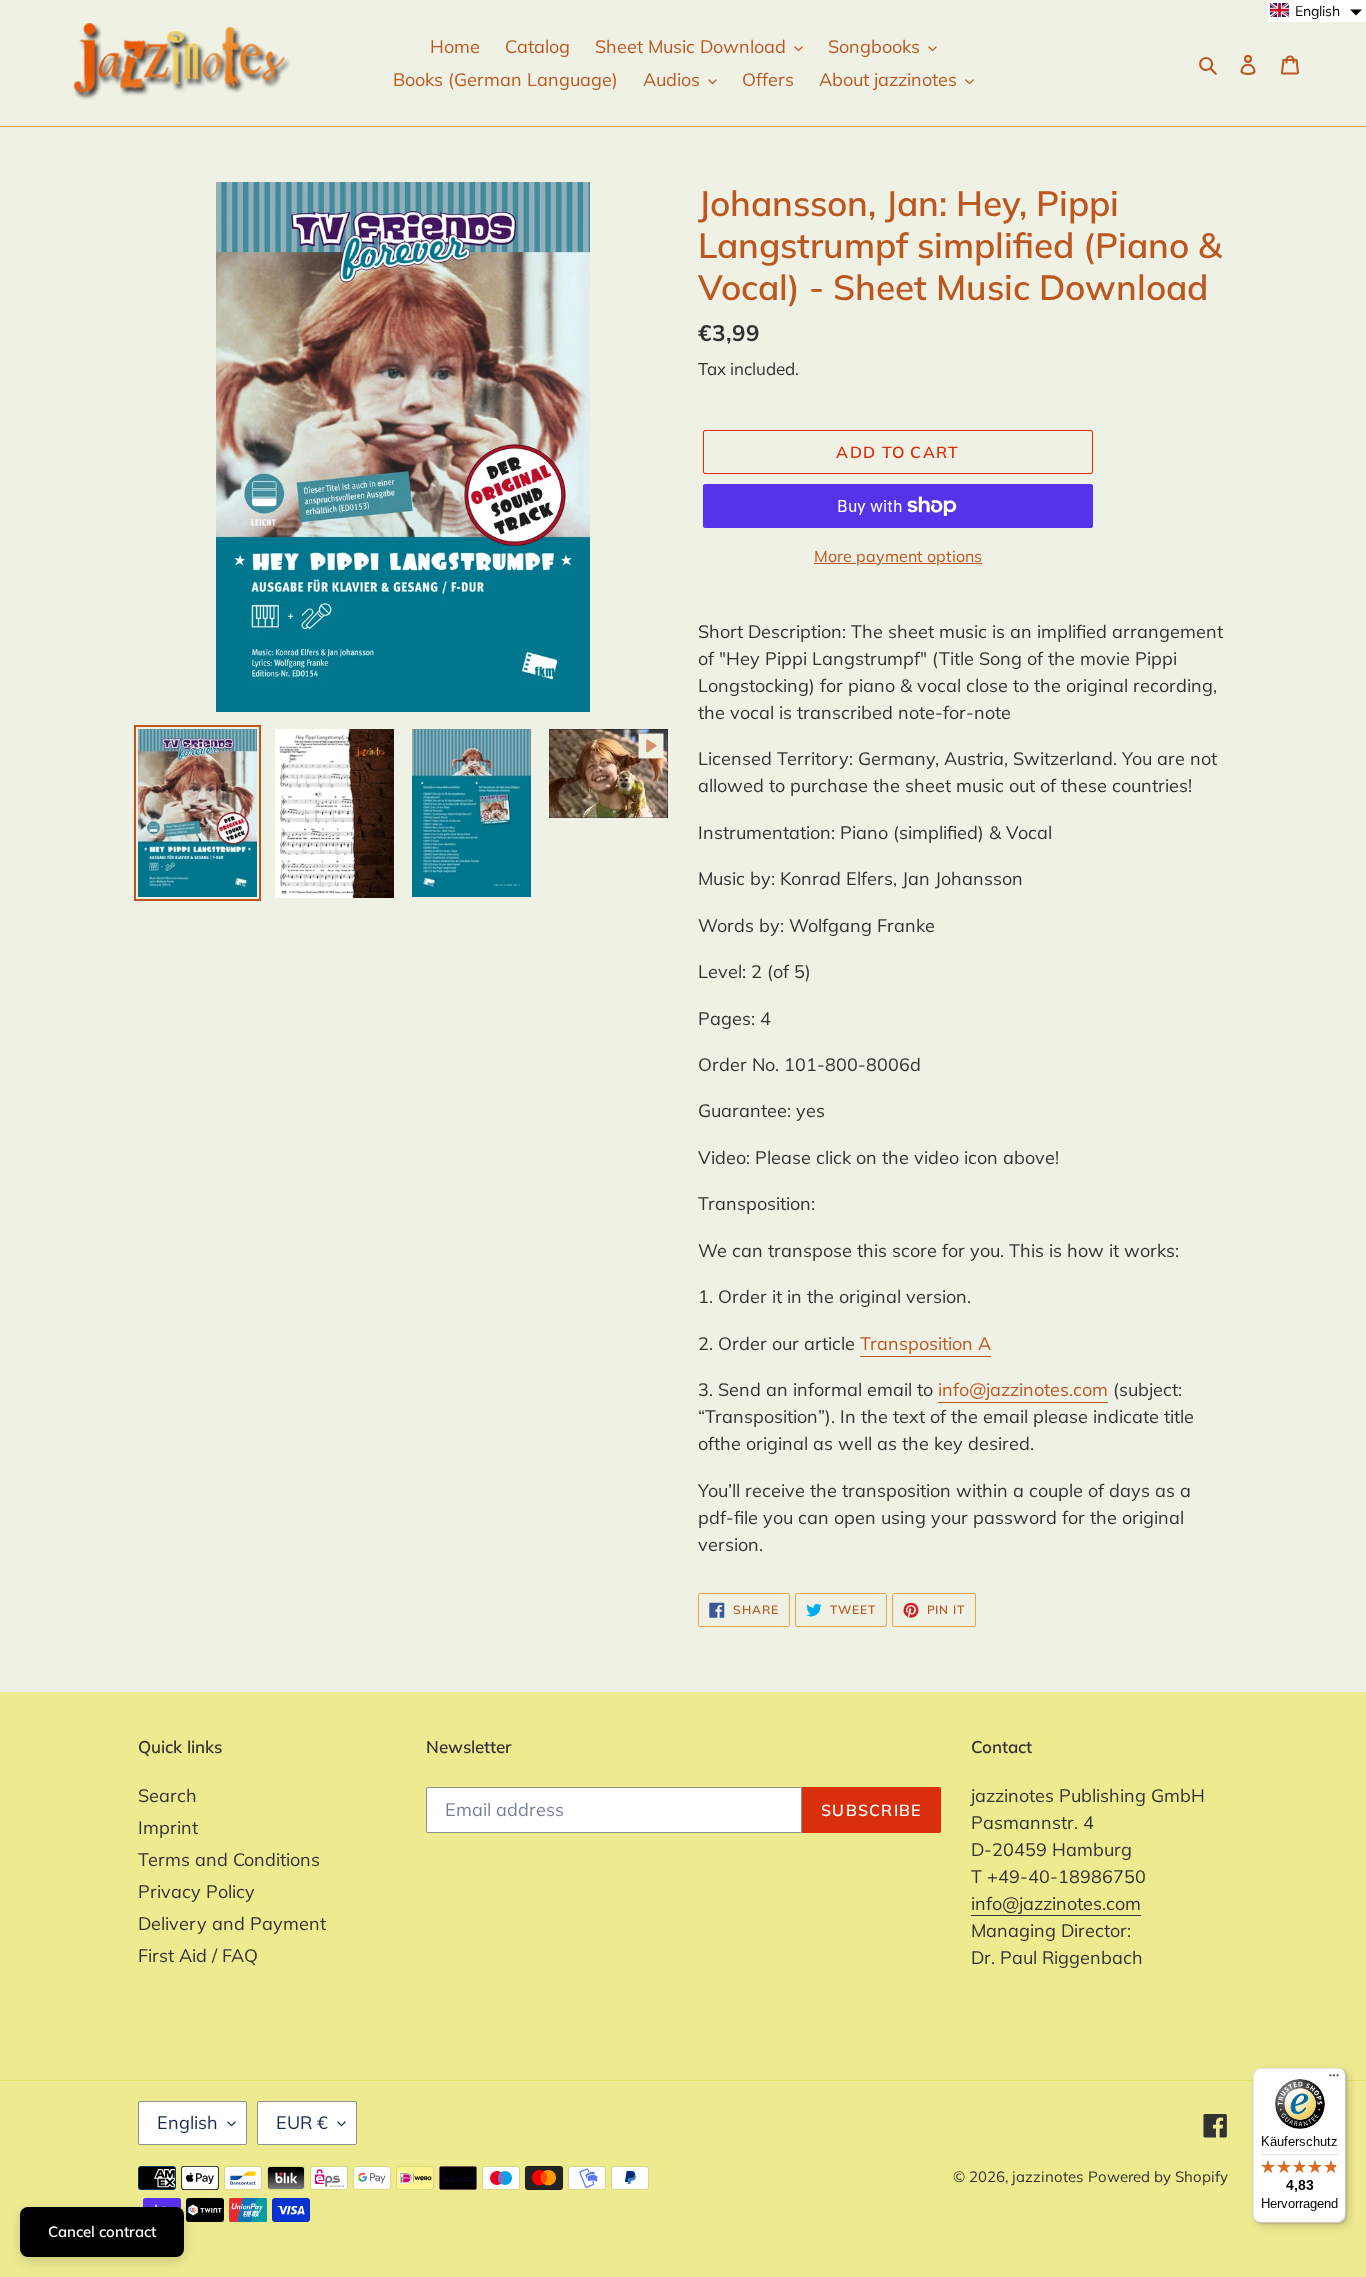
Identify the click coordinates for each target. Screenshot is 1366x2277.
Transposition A (925, 1343)
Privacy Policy (196, 1891)
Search (167, 1795)
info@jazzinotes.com (1023, 1389)
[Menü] (1334, 2080)
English (187, 2122)
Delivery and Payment (232, 1923)
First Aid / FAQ (198, 1955)
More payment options (898, 556)
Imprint (168, 1827)
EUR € (302, 2122)
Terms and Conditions (229, 1859)
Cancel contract (102, 2231)
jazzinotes (1047, 2176)
